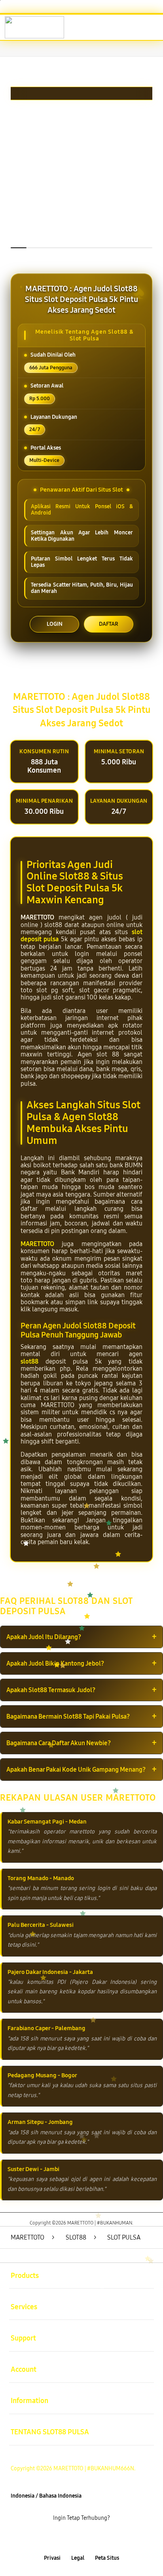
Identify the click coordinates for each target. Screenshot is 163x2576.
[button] (117, 28)
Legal (78, 2558)
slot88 (29, 1361)
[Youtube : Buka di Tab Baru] (109, 2538)
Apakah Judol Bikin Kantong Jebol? (55, 1663)
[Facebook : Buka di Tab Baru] (54, 2538)
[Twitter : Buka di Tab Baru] (72, 2538)
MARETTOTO (37, 1244)
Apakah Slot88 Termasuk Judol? (51, 1690)
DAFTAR (109, 624)
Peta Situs (107, 2558)
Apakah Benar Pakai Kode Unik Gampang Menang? (76, 1770)
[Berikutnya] (154, 179)
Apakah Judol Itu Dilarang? (44, 1637)
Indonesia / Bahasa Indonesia (46, 2496)
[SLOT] (24, 27)
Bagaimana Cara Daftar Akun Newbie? (59, 1743)
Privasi (52, 2558)
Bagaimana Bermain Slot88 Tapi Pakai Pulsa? (68, 1716)
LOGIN (55, 624)
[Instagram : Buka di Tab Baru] (90, 2538)
